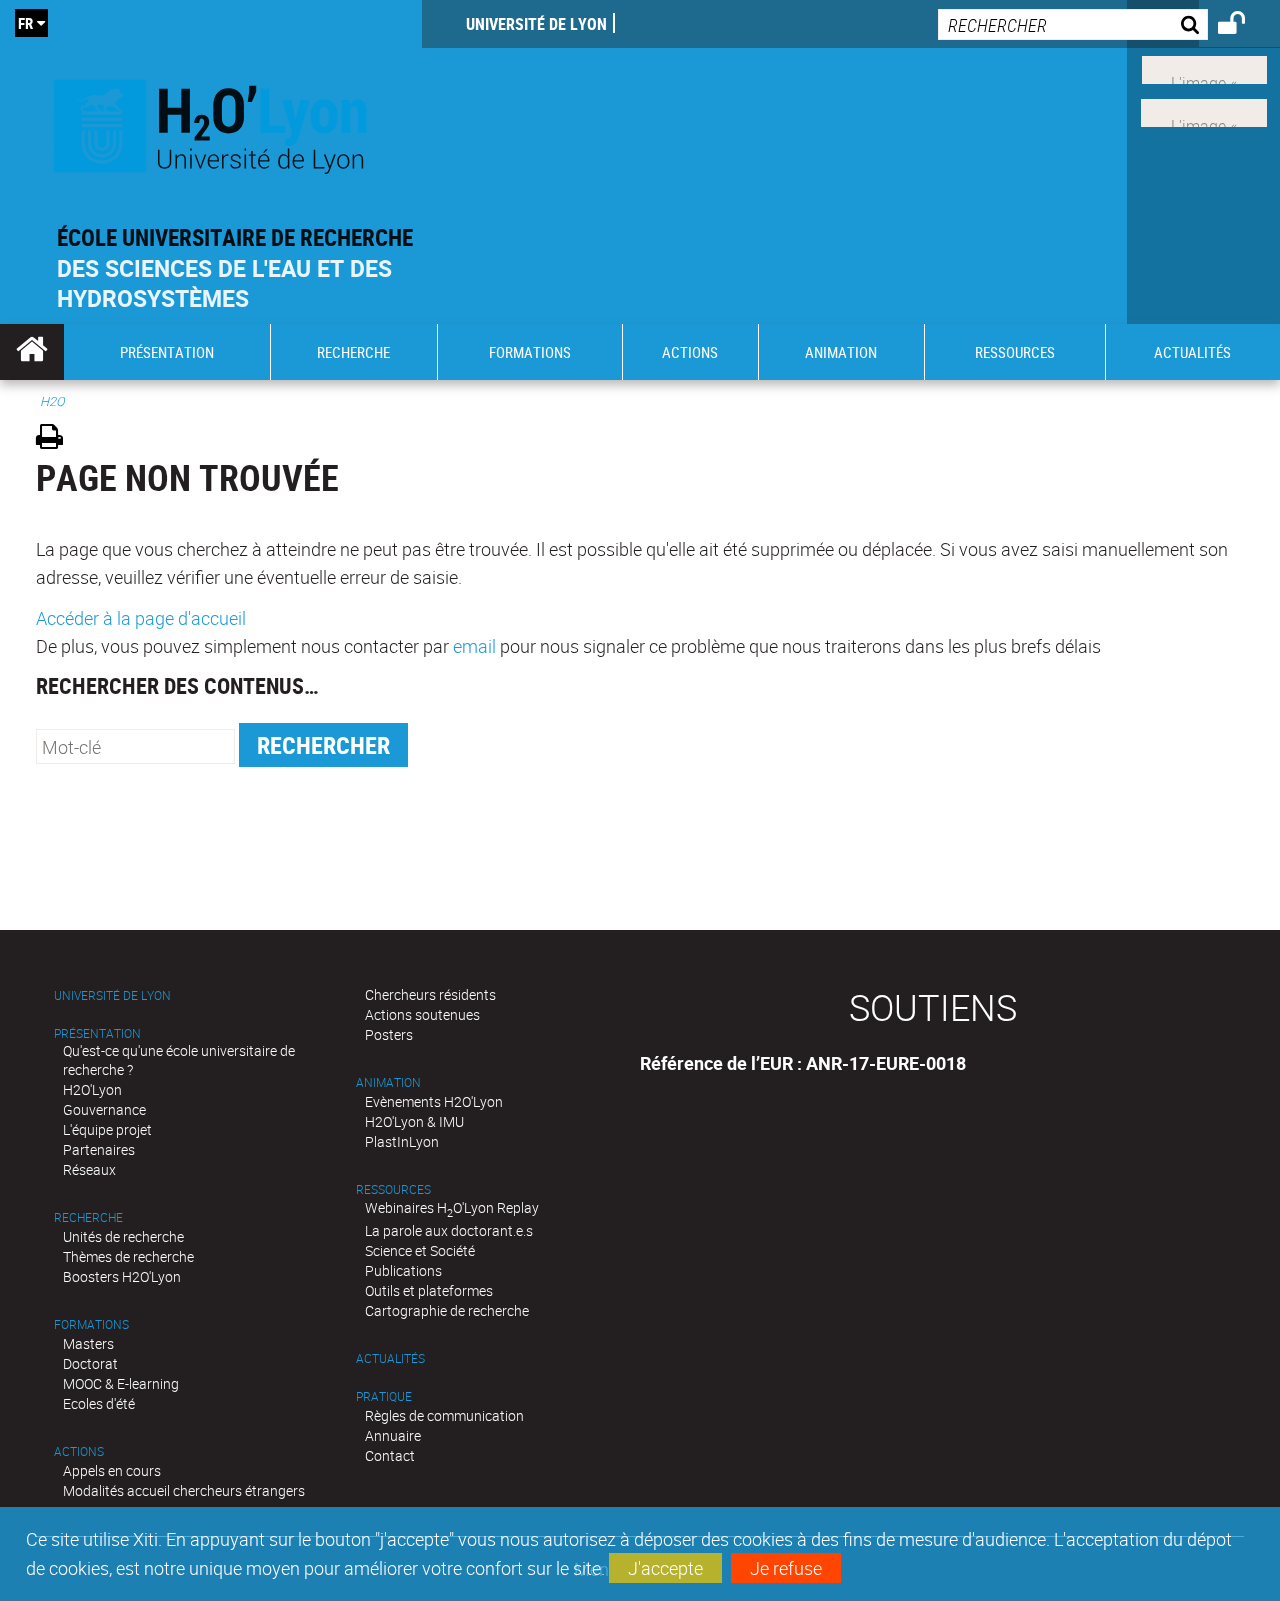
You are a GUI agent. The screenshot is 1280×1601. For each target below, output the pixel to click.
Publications (403, 1270)
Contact (390, 1455)
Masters (88, 1343)
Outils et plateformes (429, 1290)
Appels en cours (112, 1470)
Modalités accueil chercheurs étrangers (184, 1490)
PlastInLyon (402, 1141)
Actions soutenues (422, 1014)
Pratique (384, 1396)
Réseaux (89, 1169)
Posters (389, 1034)
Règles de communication (444, 1415)
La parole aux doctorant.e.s (449, 1230)
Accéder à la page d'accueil (141, 618)
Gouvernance (104, 1109)
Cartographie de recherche (447, 1310)
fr (25, 23)
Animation (388, 1082)
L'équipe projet (107, 1129)
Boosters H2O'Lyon (122, 1276)
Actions (79, 1451)
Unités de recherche (123, 1236)
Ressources (393, 1189)
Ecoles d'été (99, 1403)
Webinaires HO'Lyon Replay (452, 1207)
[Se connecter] (1244, 26)
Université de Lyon (536, 24)
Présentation (97, 1033)
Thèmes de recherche (128, 1256)
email (474, 646)
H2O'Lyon (92, 1089)
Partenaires (99, 1149)
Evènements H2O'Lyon (434, 1101)
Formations (91, 1324)
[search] (1073, 24)
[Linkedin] (1204, 68)
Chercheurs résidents (430, 994)
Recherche (88, 1217)
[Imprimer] (56, 439)
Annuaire (393, 1435)
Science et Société (420, 1250)
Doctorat (90, 1363)
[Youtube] (1204, 111)
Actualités (390, 1358)
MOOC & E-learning (121, 1383)
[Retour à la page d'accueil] (211, 121)
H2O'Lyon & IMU (414, 1121)
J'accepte (665, 1568)
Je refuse (786, 1568)
